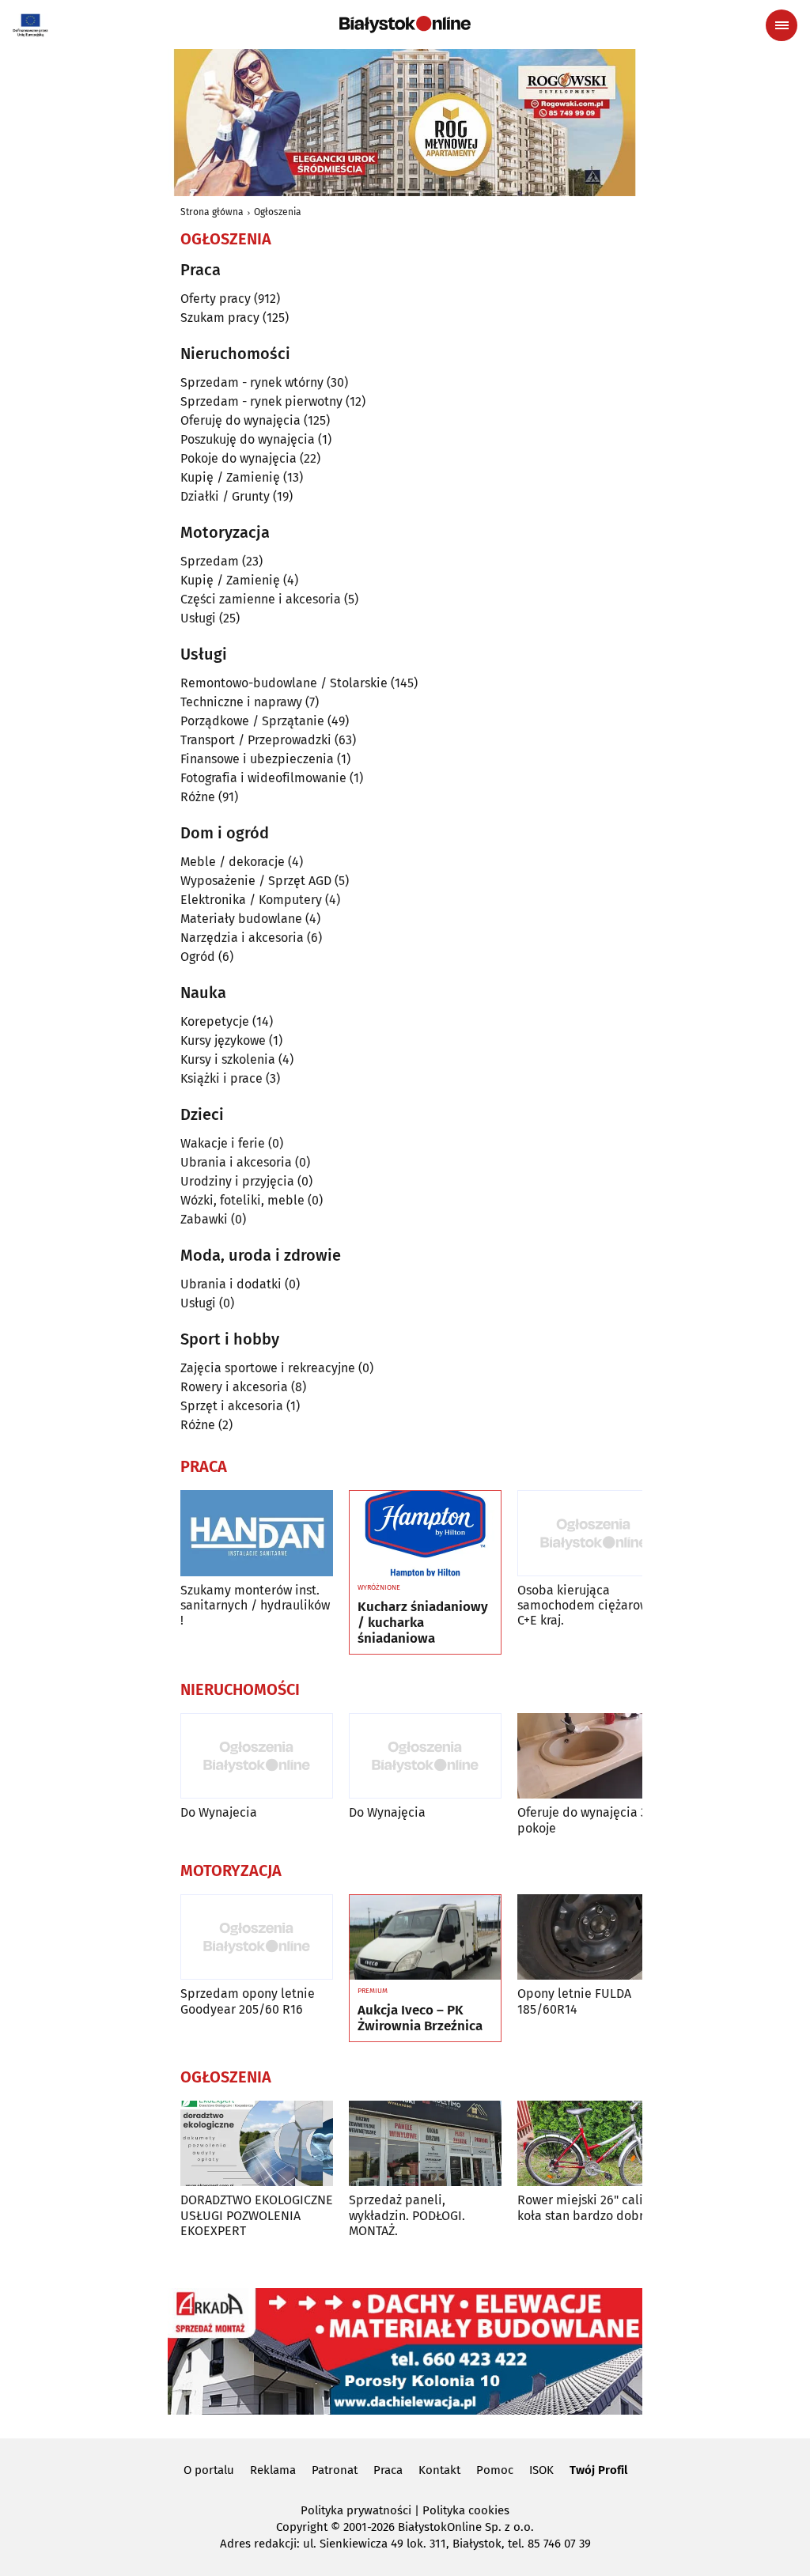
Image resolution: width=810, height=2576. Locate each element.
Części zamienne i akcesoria (261, 599)
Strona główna (212, 212)
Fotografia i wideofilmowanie (263, 778)
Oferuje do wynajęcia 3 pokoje (582, 1820)
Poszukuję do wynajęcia (248, 439)
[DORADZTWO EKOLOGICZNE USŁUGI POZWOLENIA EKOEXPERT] (257, 2144)
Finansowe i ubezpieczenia (257, 759)
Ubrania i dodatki (231, 1284)
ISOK (541, 2470)
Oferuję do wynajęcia (240, 420)
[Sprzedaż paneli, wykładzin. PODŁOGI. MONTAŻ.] (425, 2144)
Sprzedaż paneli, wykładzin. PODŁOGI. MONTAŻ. (407, 2215)
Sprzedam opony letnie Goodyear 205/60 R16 (248, 2001)
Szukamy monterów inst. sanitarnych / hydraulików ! (255, 1605)
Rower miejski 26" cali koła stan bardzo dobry (584, 2207)
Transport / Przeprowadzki (256, 740)
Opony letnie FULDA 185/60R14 (574, 2001)
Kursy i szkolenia (228, 1059)
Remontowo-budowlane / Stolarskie (284, 683)
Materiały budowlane (241, 919)
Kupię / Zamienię (230, 477)
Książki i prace (221, 1078)
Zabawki (204, 1219)
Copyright (302, 2527)
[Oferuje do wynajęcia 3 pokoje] (594, 1756)
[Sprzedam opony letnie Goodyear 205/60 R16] (257, 1937)
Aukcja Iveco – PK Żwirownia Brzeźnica (420, 2018)
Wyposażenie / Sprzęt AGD (256, 881)
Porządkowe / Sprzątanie (252, 721)
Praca (388, 2470)
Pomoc (495, 2470)
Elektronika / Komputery (251, 900)
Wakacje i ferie (223, 1143)
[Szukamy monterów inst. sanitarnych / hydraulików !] (257, 1533)
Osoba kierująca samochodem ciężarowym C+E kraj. (592, 1605)
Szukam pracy (220, 318)
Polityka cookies (466, 2510)
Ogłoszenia (278, 212)
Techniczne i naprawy (241, 702)
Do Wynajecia (219, 1812)
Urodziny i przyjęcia (237, 1181)
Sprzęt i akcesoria (232, 1406)
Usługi (198, 618)
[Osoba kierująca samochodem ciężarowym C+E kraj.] (594, 1533)
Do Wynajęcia (387, 1812)
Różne (198, 797)
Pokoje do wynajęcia (238, 458)
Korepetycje (215, 1021)
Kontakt (439, 2470)
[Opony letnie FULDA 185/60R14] (594, 1937)
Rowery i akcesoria (234, 1387)
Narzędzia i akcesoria (242, 938)
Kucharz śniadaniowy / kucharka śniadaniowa (423, 1623)
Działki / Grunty (225, 496)
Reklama (273, 2470)
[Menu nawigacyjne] (782, 25)
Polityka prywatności (356, 2510)
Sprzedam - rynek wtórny (252, 382)
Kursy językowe (223, 1040)
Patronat (335, 2470)
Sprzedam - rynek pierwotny (261, 401)
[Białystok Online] (405, 25)
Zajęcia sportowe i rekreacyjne (268, 1368)
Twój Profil (598, 2470)
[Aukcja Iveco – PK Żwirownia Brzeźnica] (425, 1938)
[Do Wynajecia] (257, 1756)
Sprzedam (210, 561)
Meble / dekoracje (233, 862)
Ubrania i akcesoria (236, 1162)
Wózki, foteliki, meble (242, 1200)
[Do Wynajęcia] (425, 1756)
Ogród (198, 957)
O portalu (209, 2470)
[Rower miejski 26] (594, 2144)
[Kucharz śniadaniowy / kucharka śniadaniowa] (425, 1534)
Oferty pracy (216, 299)
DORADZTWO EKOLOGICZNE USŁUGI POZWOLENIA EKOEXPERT (257, 2215)
